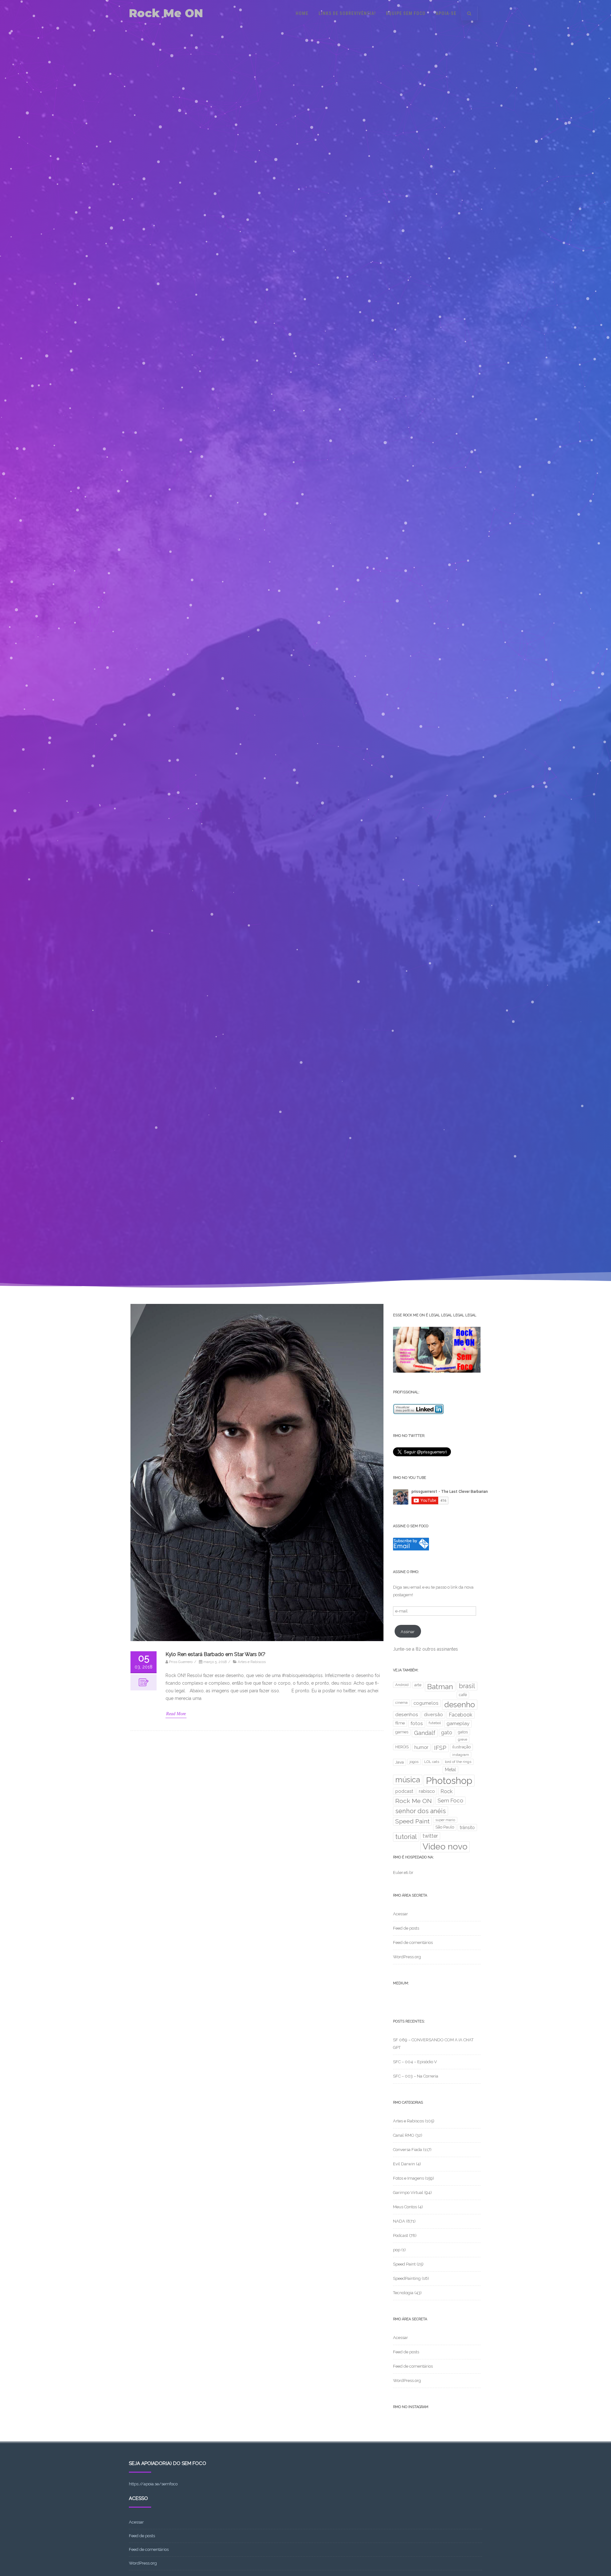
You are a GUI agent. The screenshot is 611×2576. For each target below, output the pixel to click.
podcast (404, 1791)
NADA (399, 2221)
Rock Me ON (166, 13)
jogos (414, 1762)
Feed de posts (406, 1928)
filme (400, 1723)
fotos (417, 1723)
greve (463, 1739)
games (402, 1732)
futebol (435, 1723)
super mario (445, 1820)
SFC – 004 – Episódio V (415, 2062)
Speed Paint (412, 1821)
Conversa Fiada (407, 2150)
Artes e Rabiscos (252, 1662)
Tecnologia (403, 2293)
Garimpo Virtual (408, 2193)
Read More (176, 1714)
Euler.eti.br (403, 1873)
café (463, 1695)
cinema (401, 1702)
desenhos (407, 1715)
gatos (463, 1732)
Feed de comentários (413, 1942)
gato (447, 1733)
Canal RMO (404, 2135)
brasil (467, 1686)
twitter (430, 1836)
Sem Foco (450, 1800)
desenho (460, 1705)
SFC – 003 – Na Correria (416, 2076)
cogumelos (426, 1703)
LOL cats (432, 1762)
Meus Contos (405, 2207)
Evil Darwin (404, 2164)
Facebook (460, 1715)
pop (397, 2250)
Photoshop (449, 1781)
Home (302, 13)
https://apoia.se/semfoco (153, 2484)
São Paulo (445, 1827)
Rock (446, 1791)
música (408, 1780)
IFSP (440, 1748)
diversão (433, 1714)
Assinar (408, 1632)
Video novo (445, 1846)
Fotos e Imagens (408, 2178)
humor (421, 1747)
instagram (461, 1755)
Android (402, 1685)
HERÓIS (402, 1747)
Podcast (400, 2235)
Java (400, 1762)
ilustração (461, 1747)
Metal (450, 1770)
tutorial (406, 1837)
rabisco (427, 1791)
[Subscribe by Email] (411, 1549)
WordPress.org (407, 1957)
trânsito (467, 1828)
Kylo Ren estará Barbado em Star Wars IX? (215, 1654)
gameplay (458, 1723)
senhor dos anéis (421, 1811)
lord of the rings (458, 1762)
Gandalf (425, 1733)
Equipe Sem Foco (406, 13)
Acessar (400, 1914)
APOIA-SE (446, 13)
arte (418, 1685)
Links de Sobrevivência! (347, 13)
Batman (440, 1687)
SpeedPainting (407, 2278)
